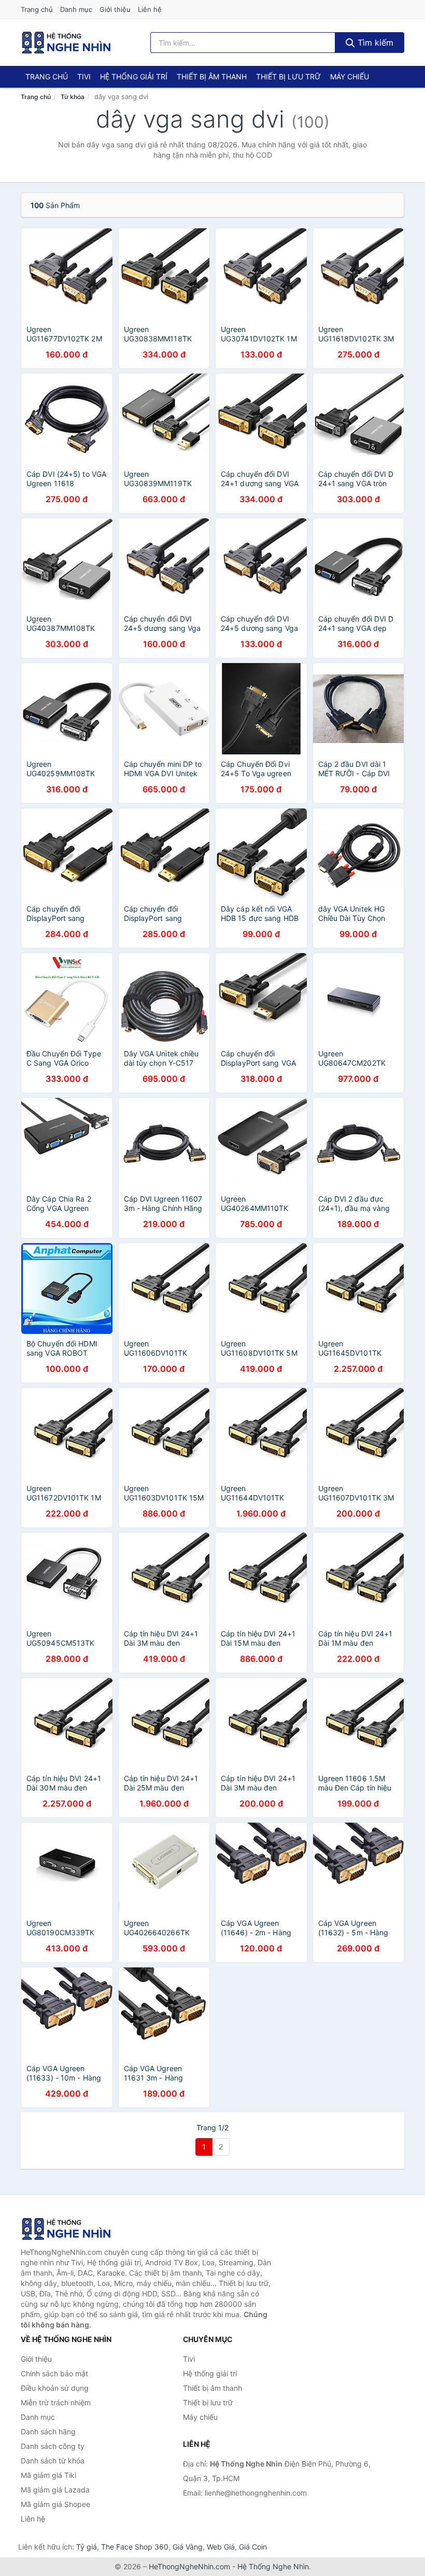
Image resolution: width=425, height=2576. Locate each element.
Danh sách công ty (53, 2446)
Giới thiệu (115, 9)
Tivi (84, 77)
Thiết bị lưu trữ (288, 77)
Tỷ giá (87, 2547)
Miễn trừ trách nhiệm (56, 2402)
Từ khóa (73, 97)
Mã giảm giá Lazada (55, 2490)
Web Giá (221, 2547)
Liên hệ (150, 9)
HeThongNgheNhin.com (189, 2566)
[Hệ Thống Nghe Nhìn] (73, 2229)
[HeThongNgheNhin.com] (66, 43)
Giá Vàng (188, 2547)
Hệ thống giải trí (134, 77)
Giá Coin (253, 2547)
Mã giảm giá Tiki (48, 2475)
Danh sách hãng (48, 2432)
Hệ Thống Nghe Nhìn (273, 2566)
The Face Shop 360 (135, 2547)
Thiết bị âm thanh (212, 77)
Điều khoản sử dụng (55, 2388)
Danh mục (76, 9)
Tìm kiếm (374, 43)
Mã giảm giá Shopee (55, 2504)
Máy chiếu (350, 77)
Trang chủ (37, 9)
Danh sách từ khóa (53, 2461)
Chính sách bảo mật (54, 2373)
